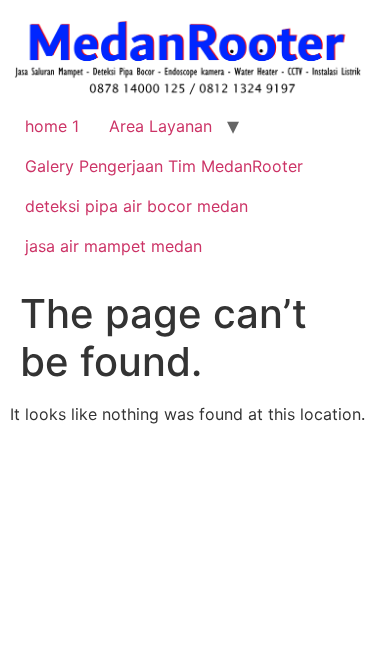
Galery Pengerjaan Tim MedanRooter (164, 166)
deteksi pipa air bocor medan (136, 206)
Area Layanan (160, 126)
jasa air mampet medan (113, 246)
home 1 (52, 126)
